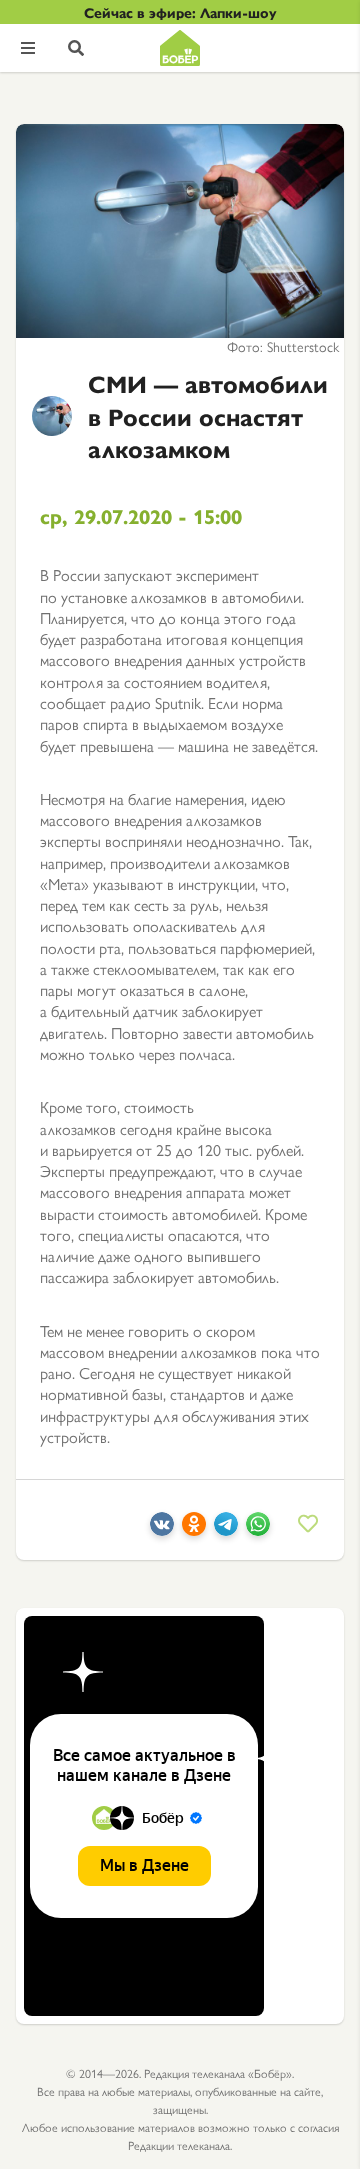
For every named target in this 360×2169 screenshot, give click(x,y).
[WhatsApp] (258, 1529)
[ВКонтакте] (162, 1529)
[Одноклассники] (194, 1529)
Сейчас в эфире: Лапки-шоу (180, 12)
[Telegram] (226, 1529)
